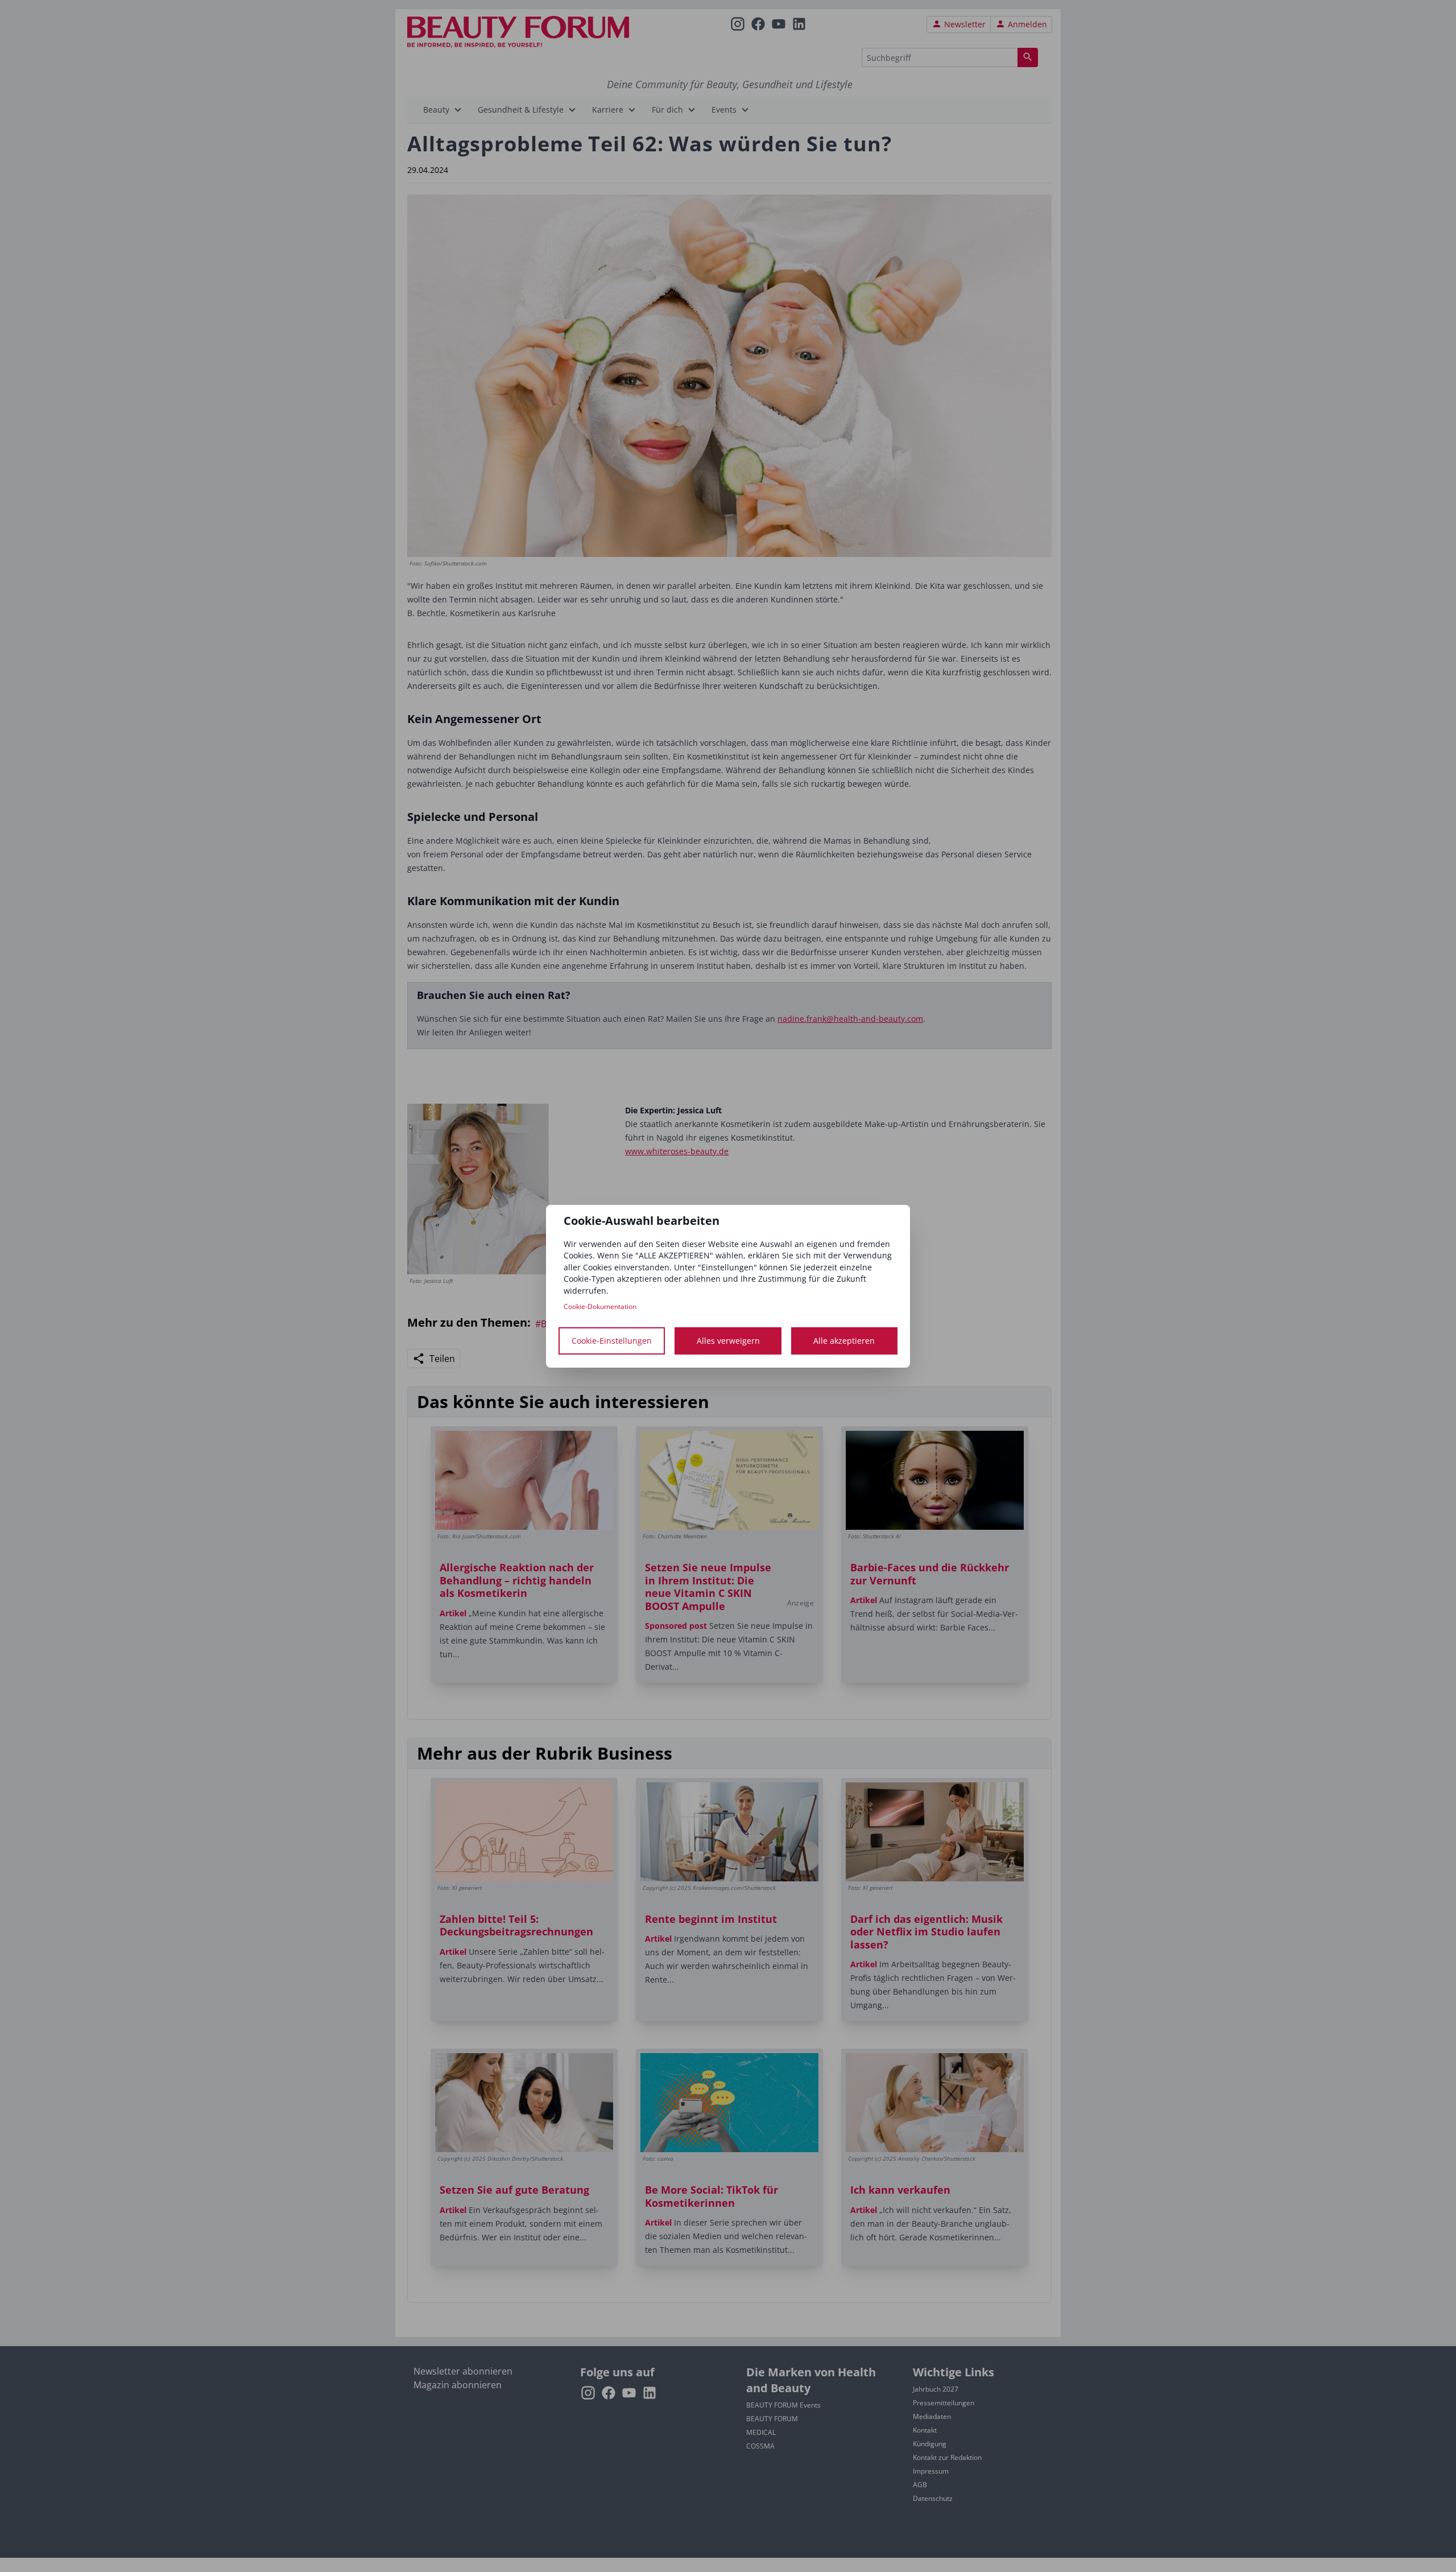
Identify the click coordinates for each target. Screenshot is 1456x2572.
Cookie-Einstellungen (612, 1341)
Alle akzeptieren (844, 1341)
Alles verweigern (728, 1341)
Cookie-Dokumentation (600, 1306)
